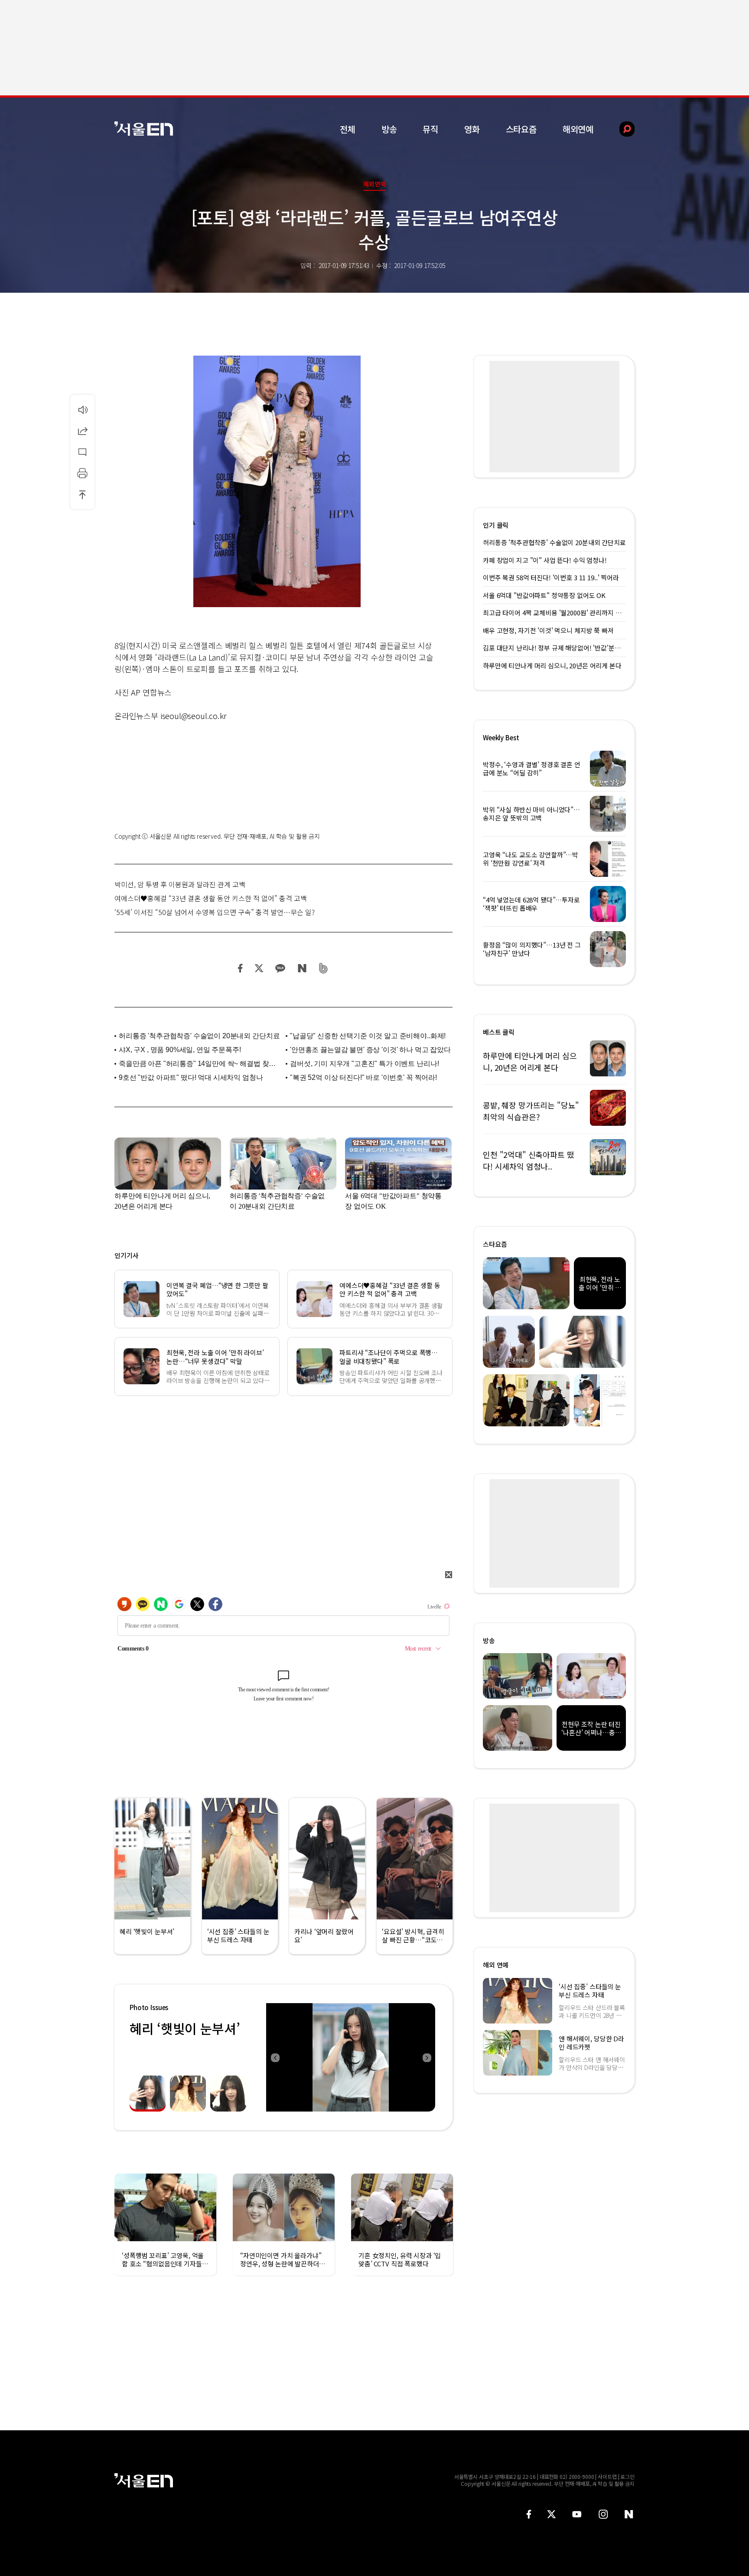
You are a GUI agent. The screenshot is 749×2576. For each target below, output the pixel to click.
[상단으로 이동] (82, 494)
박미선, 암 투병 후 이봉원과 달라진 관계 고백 (180, 884)
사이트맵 (607, 2476)
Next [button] (427, 2057)
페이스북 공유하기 (241, 968)
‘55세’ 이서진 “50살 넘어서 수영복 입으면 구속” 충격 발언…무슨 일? (215, 912)
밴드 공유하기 (324, 968)
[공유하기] (82, 431)
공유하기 (82, 431)
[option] (351, 2057)
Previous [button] (275, 2057)
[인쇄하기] (82, 473)
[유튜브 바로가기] (577, 2514)
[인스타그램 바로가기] (603, 2514)
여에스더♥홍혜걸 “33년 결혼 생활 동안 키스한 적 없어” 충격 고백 (211, 898)
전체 (348, 129)
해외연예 (578, 129)
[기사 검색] (620, 129)
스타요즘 (521, 129)
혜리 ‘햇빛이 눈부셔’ (185, 2028)
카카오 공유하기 (280, 968)
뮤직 (430, 129)
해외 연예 (496, 1965)
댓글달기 (82, 452)
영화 (472, 129)
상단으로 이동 (82, 494)
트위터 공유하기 (259, 968)
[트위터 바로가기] (551, 2514)
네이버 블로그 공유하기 (302, 968)
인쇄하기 (82, 473)
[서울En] (144, 129)
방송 (389, 129)
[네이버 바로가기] (629, 2514)
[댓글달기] (82, 452)
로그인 (627, 2476)
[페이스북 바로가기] (529, 2514)
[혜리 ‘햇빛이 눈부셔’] (351, 2057)
